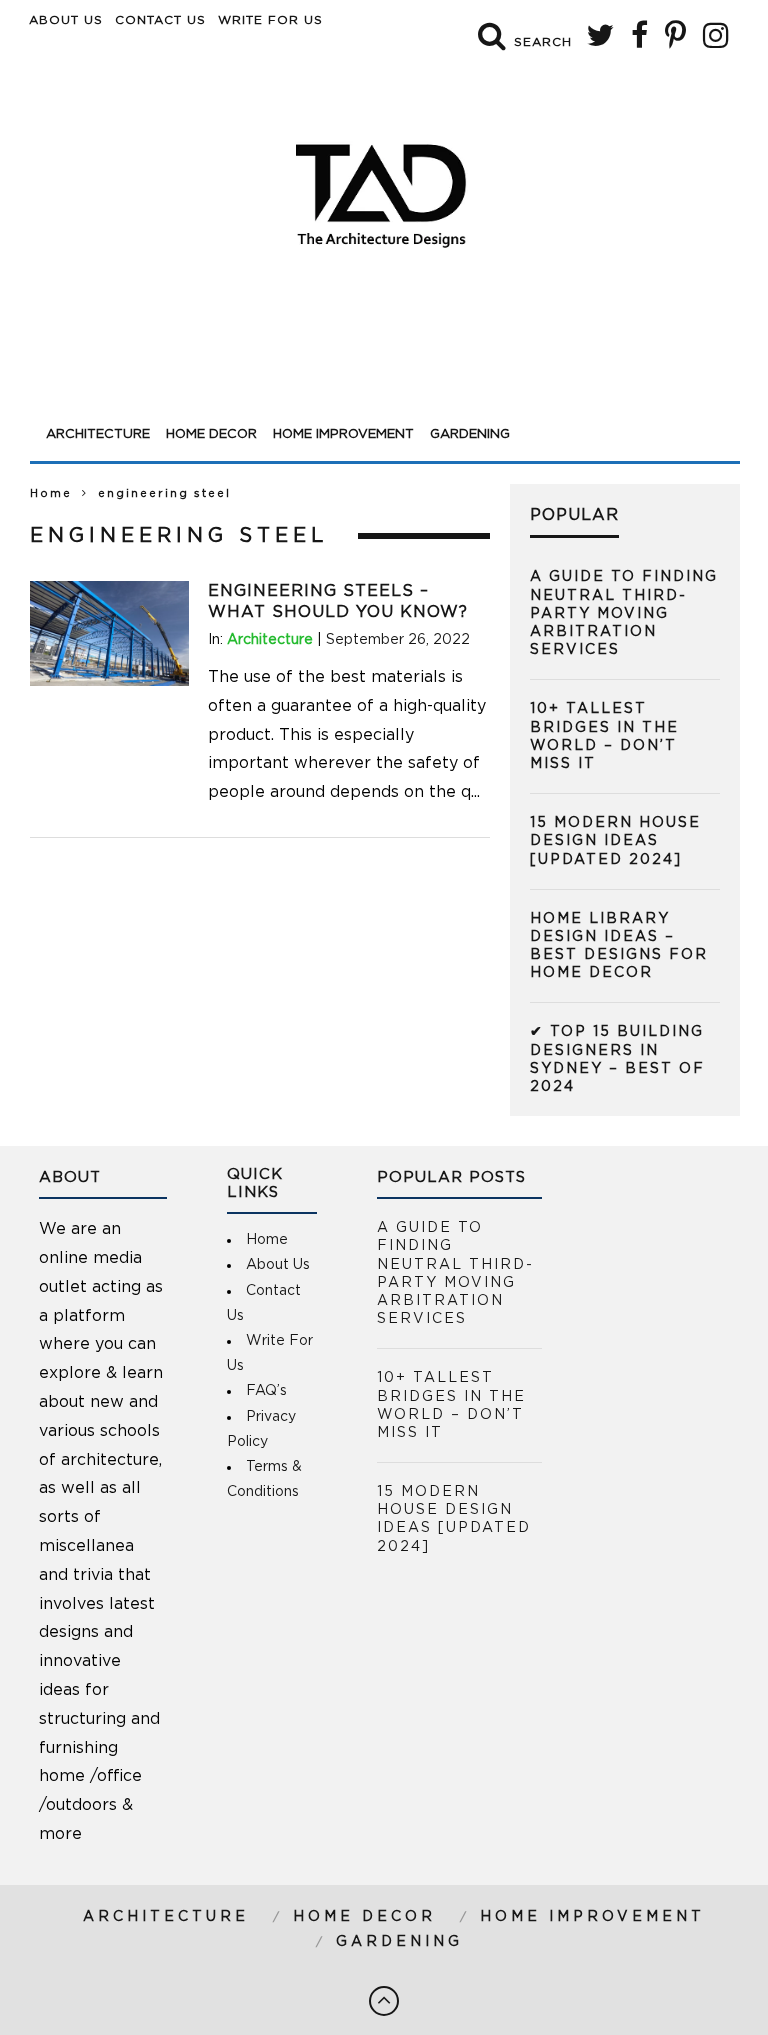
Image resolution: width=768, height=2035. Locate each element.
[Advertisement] (385, 362)
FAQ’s (266, 1391)
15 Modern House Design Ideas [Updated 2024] (615, 841)
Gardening (470, 434)
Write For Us (270, 20)
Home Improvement (343, 434)
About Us (66, 20)
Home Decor (211, 434)
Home (51, 493)
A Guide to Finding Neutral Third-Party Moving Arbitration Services (624, 613)
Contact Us (160, 20)
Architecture (98, 434)
